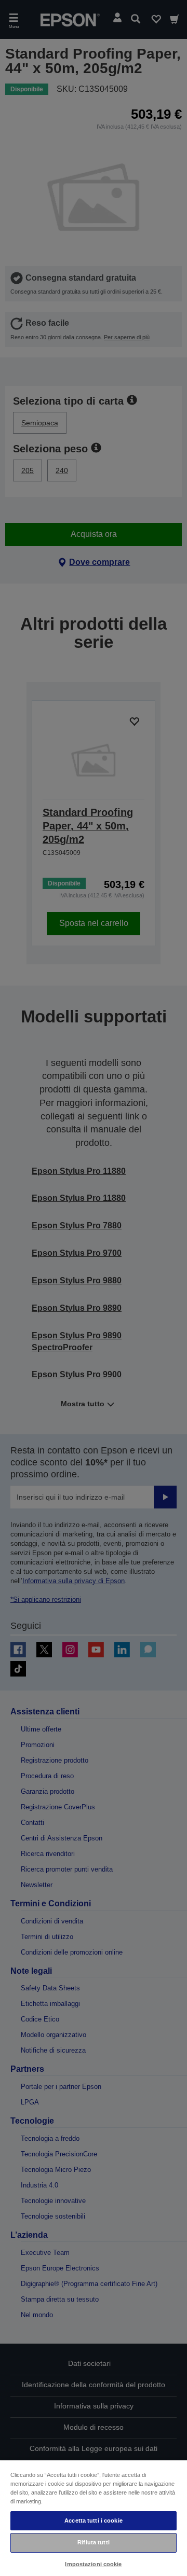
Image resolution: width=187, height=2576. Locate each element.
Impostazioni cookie (93, 2564)
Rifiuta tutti (93, 2542)
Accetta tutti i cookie (94, 2520)
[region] (94, 2518)
